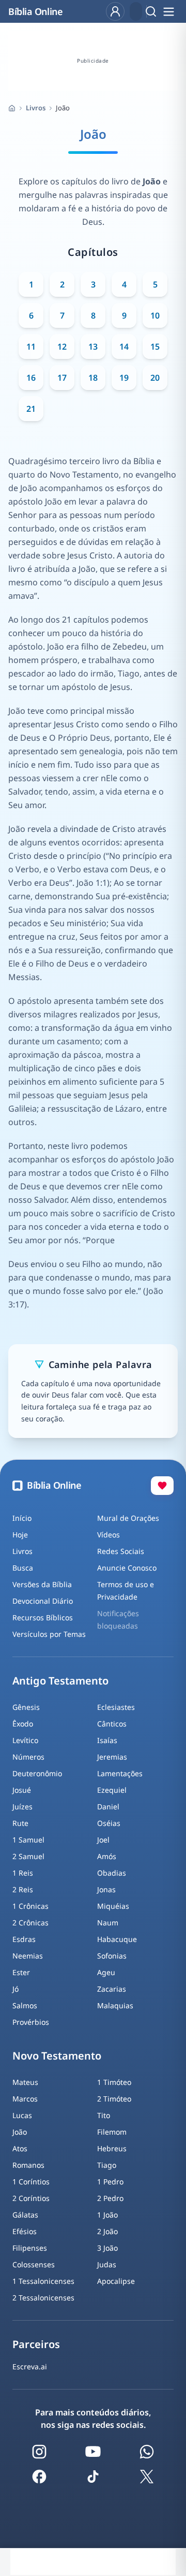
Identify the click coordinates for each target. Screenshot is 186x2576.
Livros (36, 108)
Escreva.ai (30, 2366)
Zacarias (112, 1989)
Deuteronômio (37, 1773)
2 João (107, 2231)
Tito (104, 2115)
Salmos (25, 2005)
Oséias (109, 1823)
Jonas (106, 1889)
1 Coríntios (31, 2182)
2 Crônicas (30, 1923)
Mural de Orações (128, 1518)
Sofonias (112, 1956)
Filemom (112, 2132)
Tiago (107, 2165)
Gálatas (25, 2215)
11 (31, 347)
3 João (107, 2248)
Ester (21, 1972)
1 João (107, 2215)
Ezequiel (112, 1790)
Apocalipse (116, 2281)
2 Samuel (28, 1856)
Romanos (28, 2165)
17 (62, 378)
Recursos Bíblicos (43, 1617)
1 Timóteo (114, 2082)
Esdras (24, 1939)
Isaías (107, 1740)
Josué (22, 1790)
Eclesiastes (116, 1707)
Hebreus (112, 2148)
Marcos (25, 2099)
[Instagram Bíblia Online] (39, 2452)
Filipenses (30, 2248)
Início (22, 1518)
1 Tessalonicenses (43, 2281)
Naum (108, 1923)
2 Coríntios (31, 2198)
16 (31, 378)
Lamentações (120, 1773)
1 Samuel (28, 1840)
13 (93, 347)
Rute (20, 1823)
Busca (23, 1568)
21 (31, 409)
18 (93, 378)
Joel (103, 1840)
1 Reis (23, 1873)
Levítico (25, 1740)
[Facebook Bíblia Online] (39, 2477)
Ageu (106, 1972)
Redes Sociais (121, 1551)
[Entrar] (115, 11)
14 (124, 347)
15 (155, 347)
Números (28, 1757)
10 (155, 315)
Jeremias (112, 1757)
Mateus (25, 2082)
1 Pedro (110, 2182)
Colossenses (34, 2264)
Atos (20, 2148)
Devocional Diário (43, 1601)
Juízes (22, 1807)
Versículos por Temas (49, 1634)
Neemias (28, 1956)
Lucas (22, 2115)
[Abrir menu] (168, 11)
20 (155, 378)
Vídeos (109, 1535)
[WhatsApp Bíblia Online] (147, 2452)
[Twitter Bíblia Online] (147, 2477)
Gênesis (26, 1707)
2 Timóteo (114, 2099)
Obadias (112, 1873)
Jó (16, 1989)
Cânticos (112, 1724)
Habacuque (117, 1939)
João (20, 2132)
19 (124, 378)
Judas (107, 2264)
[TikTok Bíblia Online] (93, 2477)
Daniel (108, 1807)
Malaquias (115, 2005)
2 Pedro (110, 2198)
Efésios (25, 2231)
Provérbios (31, 2022)
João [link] (63, 108)
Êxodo (23, 1724)
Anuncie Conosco (127, 1568)
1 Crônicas (30, 1906)
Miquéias (113, 1906)
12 (62, 347)
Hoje (20, 1535)
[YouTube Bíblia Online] (93, 2452)
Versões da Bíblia (42, 1584)
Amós (107, 1856)
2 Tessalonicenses (43, 2298)
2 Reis (23, 1889)
